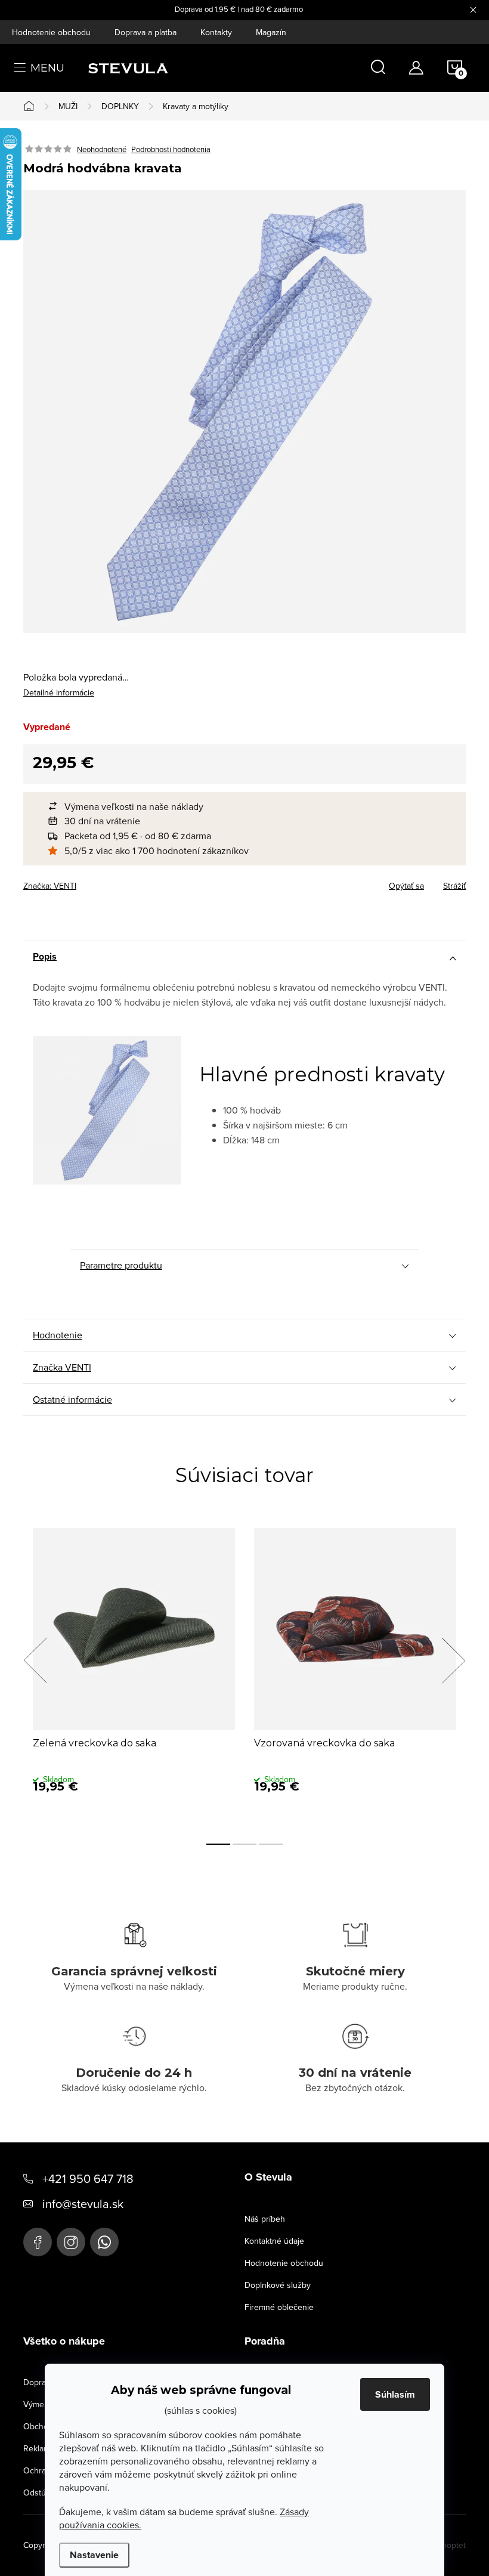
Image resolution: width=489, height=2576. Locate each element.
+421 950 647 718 (88, 2178)
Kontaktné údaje (274, 2241)
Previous (35, 1660)
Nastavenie (94, 2555)
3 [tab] (271, 1844)
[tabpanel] (134, 1674)
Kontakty (216, 32)
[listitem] (250, 807)
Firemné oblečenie (279, 2307)
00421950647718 (104, 2242)
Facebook (38, 2242)
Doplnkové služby (278, 2285)
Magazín (271, 32)
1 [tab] (218, 1844)
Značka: (50, 886)
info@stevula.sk (83, 2204)
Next (453, 1660)
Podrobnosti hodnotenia (171, 149)
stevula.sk (71, 2242)
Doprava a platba (146, 32)
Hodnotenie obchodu (51, 32)
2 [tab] (244, 1844)
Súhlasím (395, 2394)
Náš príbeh (265, 2219)
